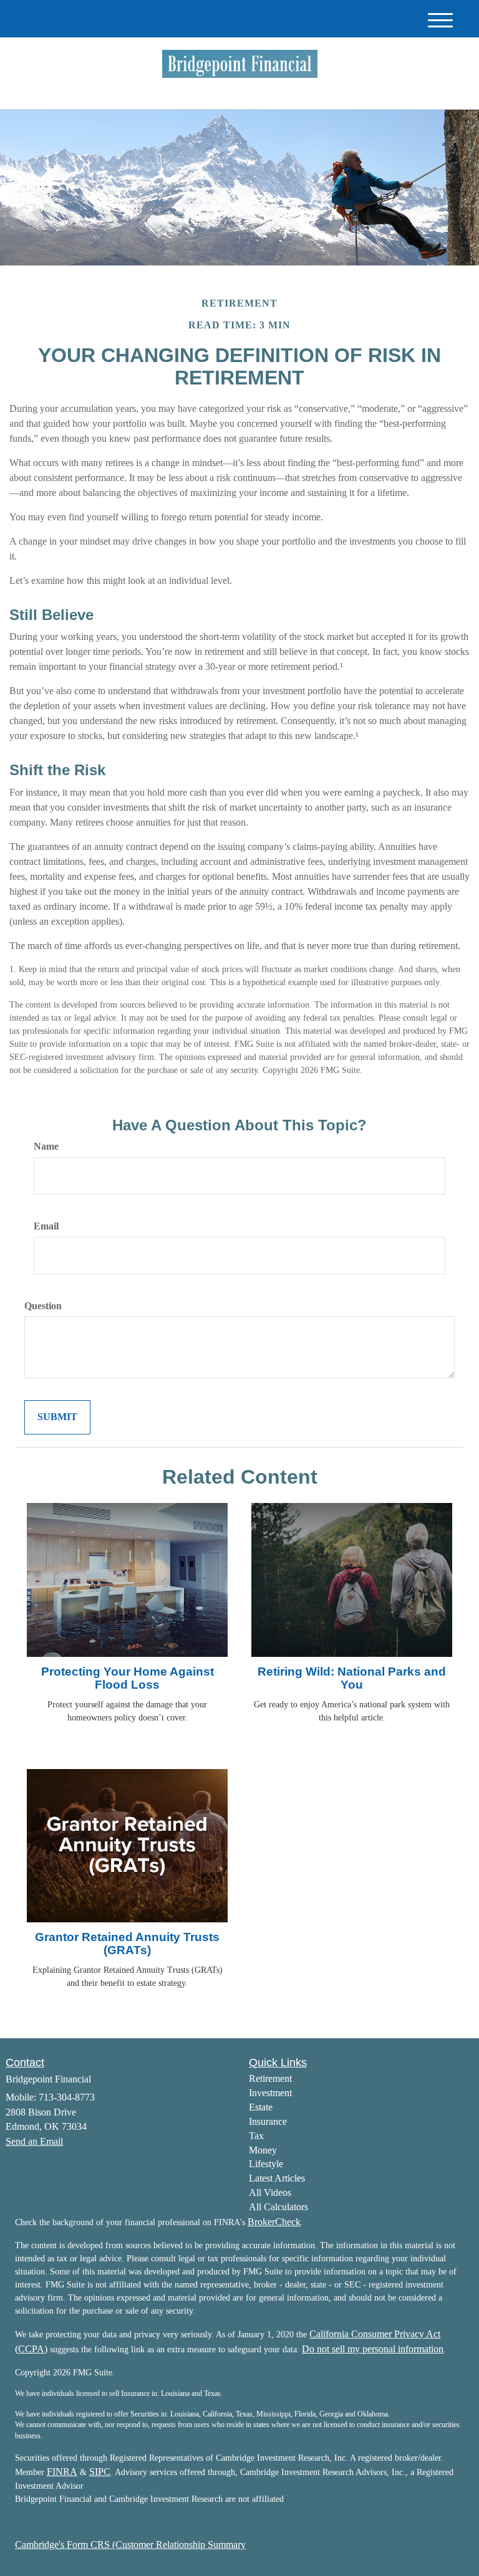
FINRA (62, 2472)
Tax (256, 2136)
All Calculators (278, 2207)
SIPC (100, 2472)
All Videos (270, 2192)
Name (46, 1146)
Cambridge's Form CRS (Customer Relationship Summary (130, 2545)
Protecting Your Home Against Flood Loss (128, 1678)
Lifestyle (266, 2164)
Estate (261, 2107)
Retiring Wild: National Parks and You (352, 1678)
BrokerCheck (274, 2222)
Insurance (268, 2121)
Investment (270, 2093)
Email (46, 1226)
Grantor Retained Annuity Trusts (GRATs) (127, 1944)
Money (263, 2150)
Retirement (270, 2078)
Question (43, 1306)
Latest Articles (277, 2178)
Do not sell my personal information (373, 2349)
